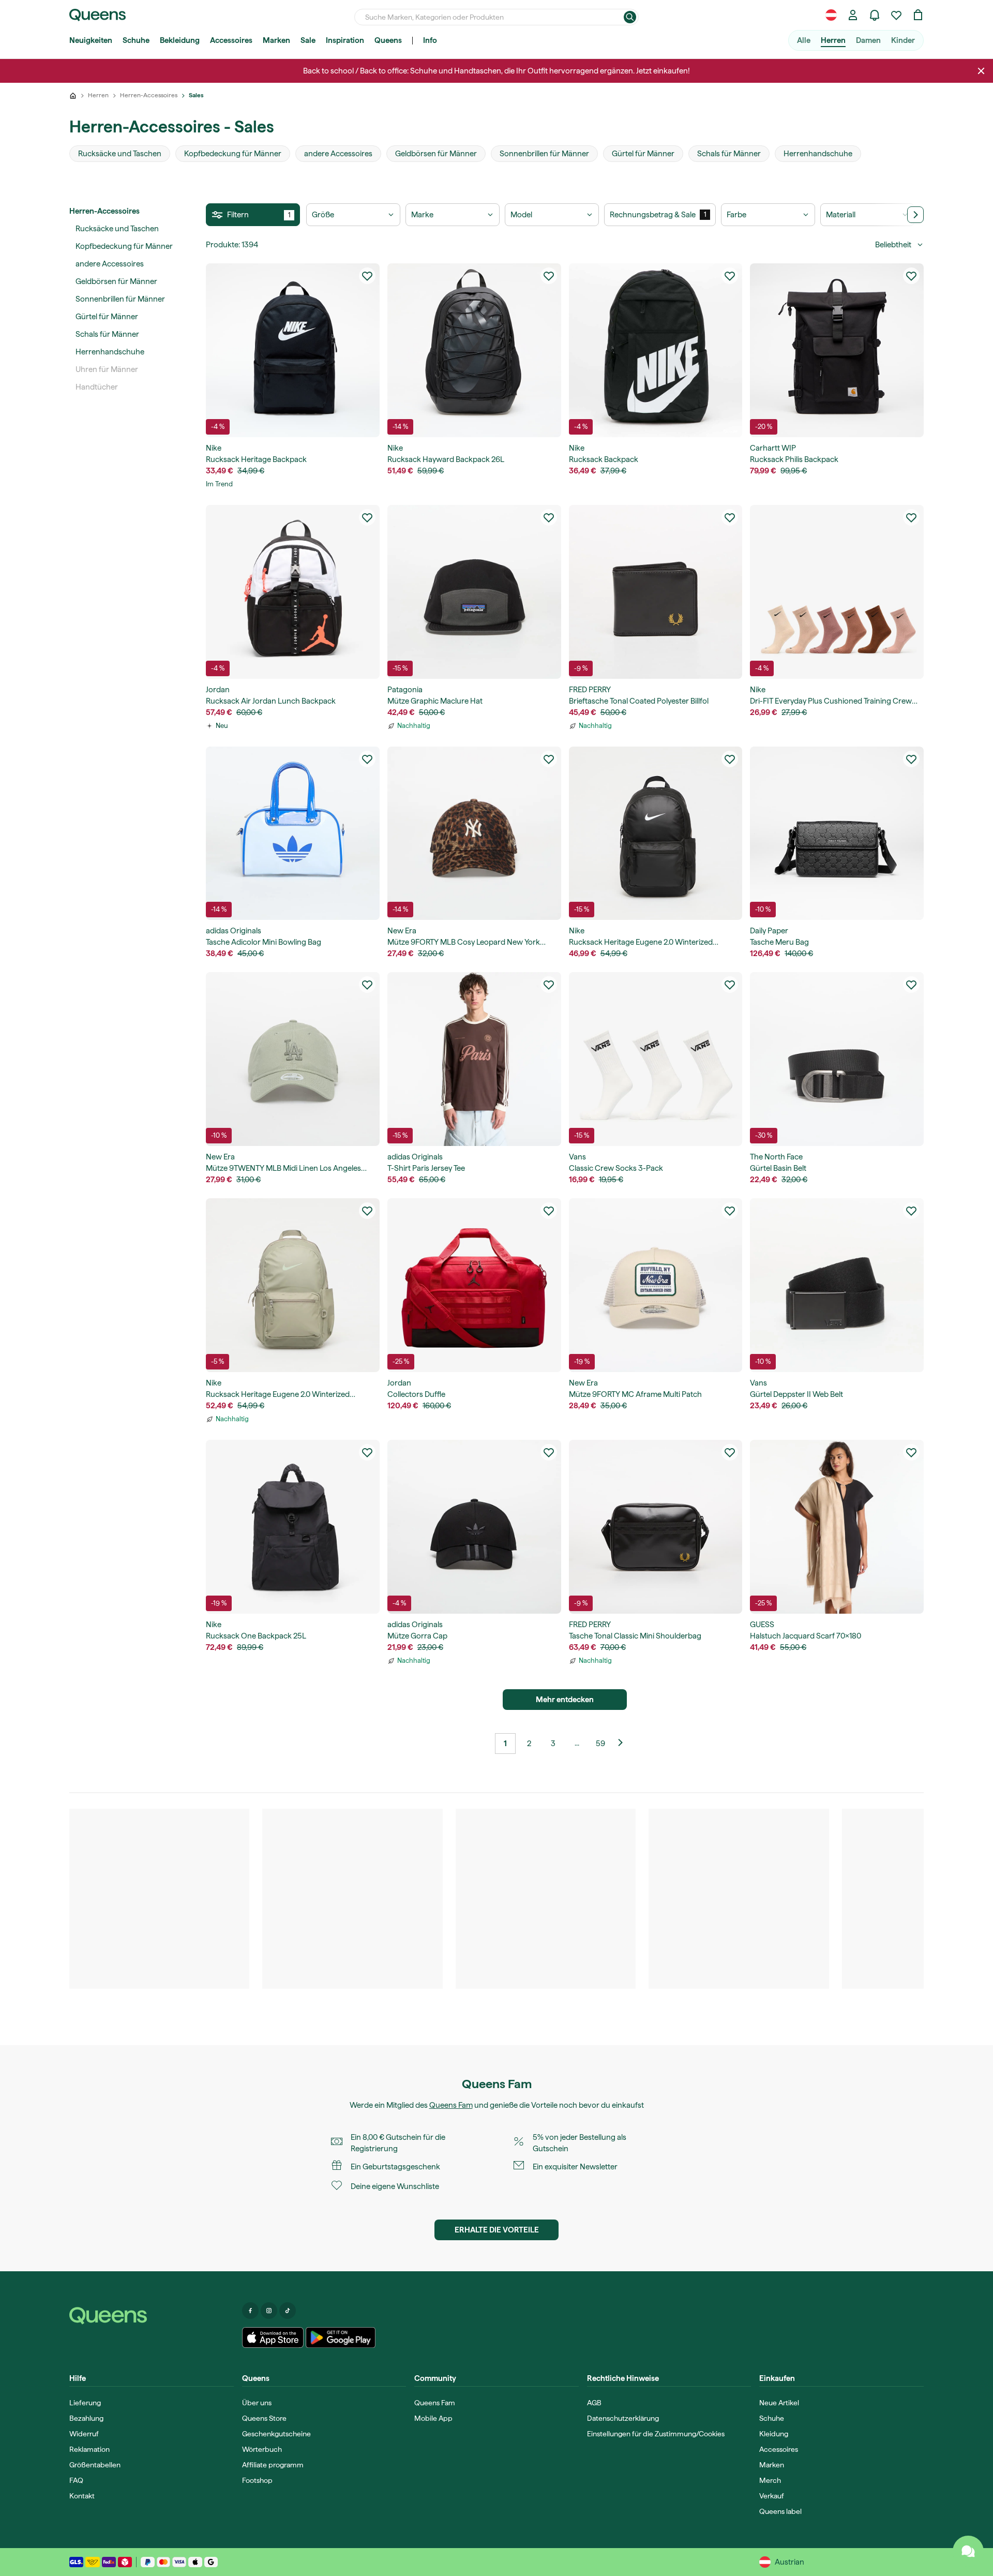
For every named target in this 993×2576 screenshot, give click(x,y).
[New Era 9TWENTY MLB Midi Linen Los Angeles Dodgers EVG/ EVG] (293, 1059)
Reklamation (89, 2449)
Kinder (903, 40)
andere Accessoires (110, 264)
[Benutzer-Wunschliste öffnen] (896, 15)
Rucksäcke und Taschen (117, 229)
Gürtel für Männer (107, 317)
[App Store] (273, 2337)
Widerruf (84, 2434)
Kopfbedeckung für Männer (124, 246)
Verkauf (772, 2496)
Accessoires (231, 40)
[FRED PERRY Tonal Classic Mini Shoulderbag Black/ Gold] (656, 1527)
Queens (388, 40)
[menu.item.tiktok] (288, 2311)
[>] (915, 215)
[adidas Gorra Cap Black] (474, 1527)
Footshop (257, 2480)
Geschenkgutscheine (276, 2434)
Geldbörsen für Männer (116, 281)
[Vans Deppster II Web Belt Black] (837, 1285)
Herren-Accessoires (104, 211)
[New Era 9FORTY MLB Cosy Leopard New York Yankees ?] (474, 833)
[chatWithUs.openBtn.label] (968, 2551)
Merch (770, 2480)
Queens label (780, 2511)
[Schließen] (981, 71)
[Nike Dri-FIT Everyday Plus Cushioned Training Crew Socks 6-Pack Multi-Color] (837, 592)
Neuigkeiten (91, 40)
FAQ (76, 2480)
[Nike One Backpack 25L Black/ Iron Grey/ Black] (293, 1527)
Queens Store (264, 2418)
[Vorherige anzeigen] (624, 1744)
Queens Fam (451, 2105)
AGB (594, 2403)
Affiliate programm (273, 2465)
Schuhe (136, 40)
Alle (804, 40)
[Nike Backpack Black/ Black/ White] (656, 350)
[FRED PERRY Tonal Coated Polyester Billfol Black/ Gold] (656, 592)
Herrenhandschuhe (110, 352)
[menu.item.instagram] (269, 2311)
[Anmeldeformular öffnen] (853, 15)
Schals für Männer (107, 334)
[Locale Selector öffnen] (831, 15)
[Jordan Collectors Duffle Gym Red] (474, 1285)
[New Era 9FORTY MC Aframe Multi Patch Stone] (656, 1285)
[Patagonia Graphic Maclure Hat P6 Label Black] (474, 592)
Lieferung (85, 2403)
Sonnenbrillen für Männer (120, 299)
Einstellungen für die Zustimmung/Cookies (656, 2434)
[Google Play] (341, 2337)
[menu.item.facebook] (250, 2311)
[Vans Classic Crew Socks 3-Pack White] (656, 1059)
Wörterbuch (262, 2449)
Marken (276, 40)
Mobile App (433, 2418)
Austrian (789, 2562)
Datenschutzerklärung (623, 2418)
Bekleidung (180, 40)
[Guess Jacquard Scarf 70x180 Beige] (837, 1527)
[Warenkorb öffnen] (918, 15)
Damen (868, 40)
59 (600, 1744)
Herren (833, 40)
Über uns (257, 2403)
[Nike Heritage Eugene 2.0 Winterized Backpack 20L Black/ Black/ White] (656, 833)
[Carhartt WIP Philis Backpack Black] (837, 350)
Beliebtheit (893, 245)
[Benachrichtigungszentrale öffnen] (875, 15)
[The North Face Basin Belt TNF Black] (837, 1059)
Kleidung (774, 2434)
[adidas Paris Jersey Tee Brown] (474, 1059)
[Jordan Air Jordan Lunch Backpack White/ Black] (293, 592)
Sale (308, 40)
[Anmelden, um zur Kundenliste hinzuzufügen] (367, 276)
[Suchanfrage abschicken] (630, 17)
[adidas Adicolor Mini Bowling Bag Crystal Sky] (293, 833)
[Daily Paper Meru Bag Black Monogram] (837, 833)
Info (430, 40)
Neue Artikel (779, 2403)
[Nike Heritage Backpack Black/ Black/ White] (293, 350)
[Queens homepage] (97, 15)
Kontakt (82, 2496)
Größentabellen (95, 2465)
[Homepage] (152, 2316)
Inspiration (345, 40)
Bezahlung (86, 2418)
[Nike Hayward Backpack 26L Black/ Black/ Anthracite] (474, 350)
